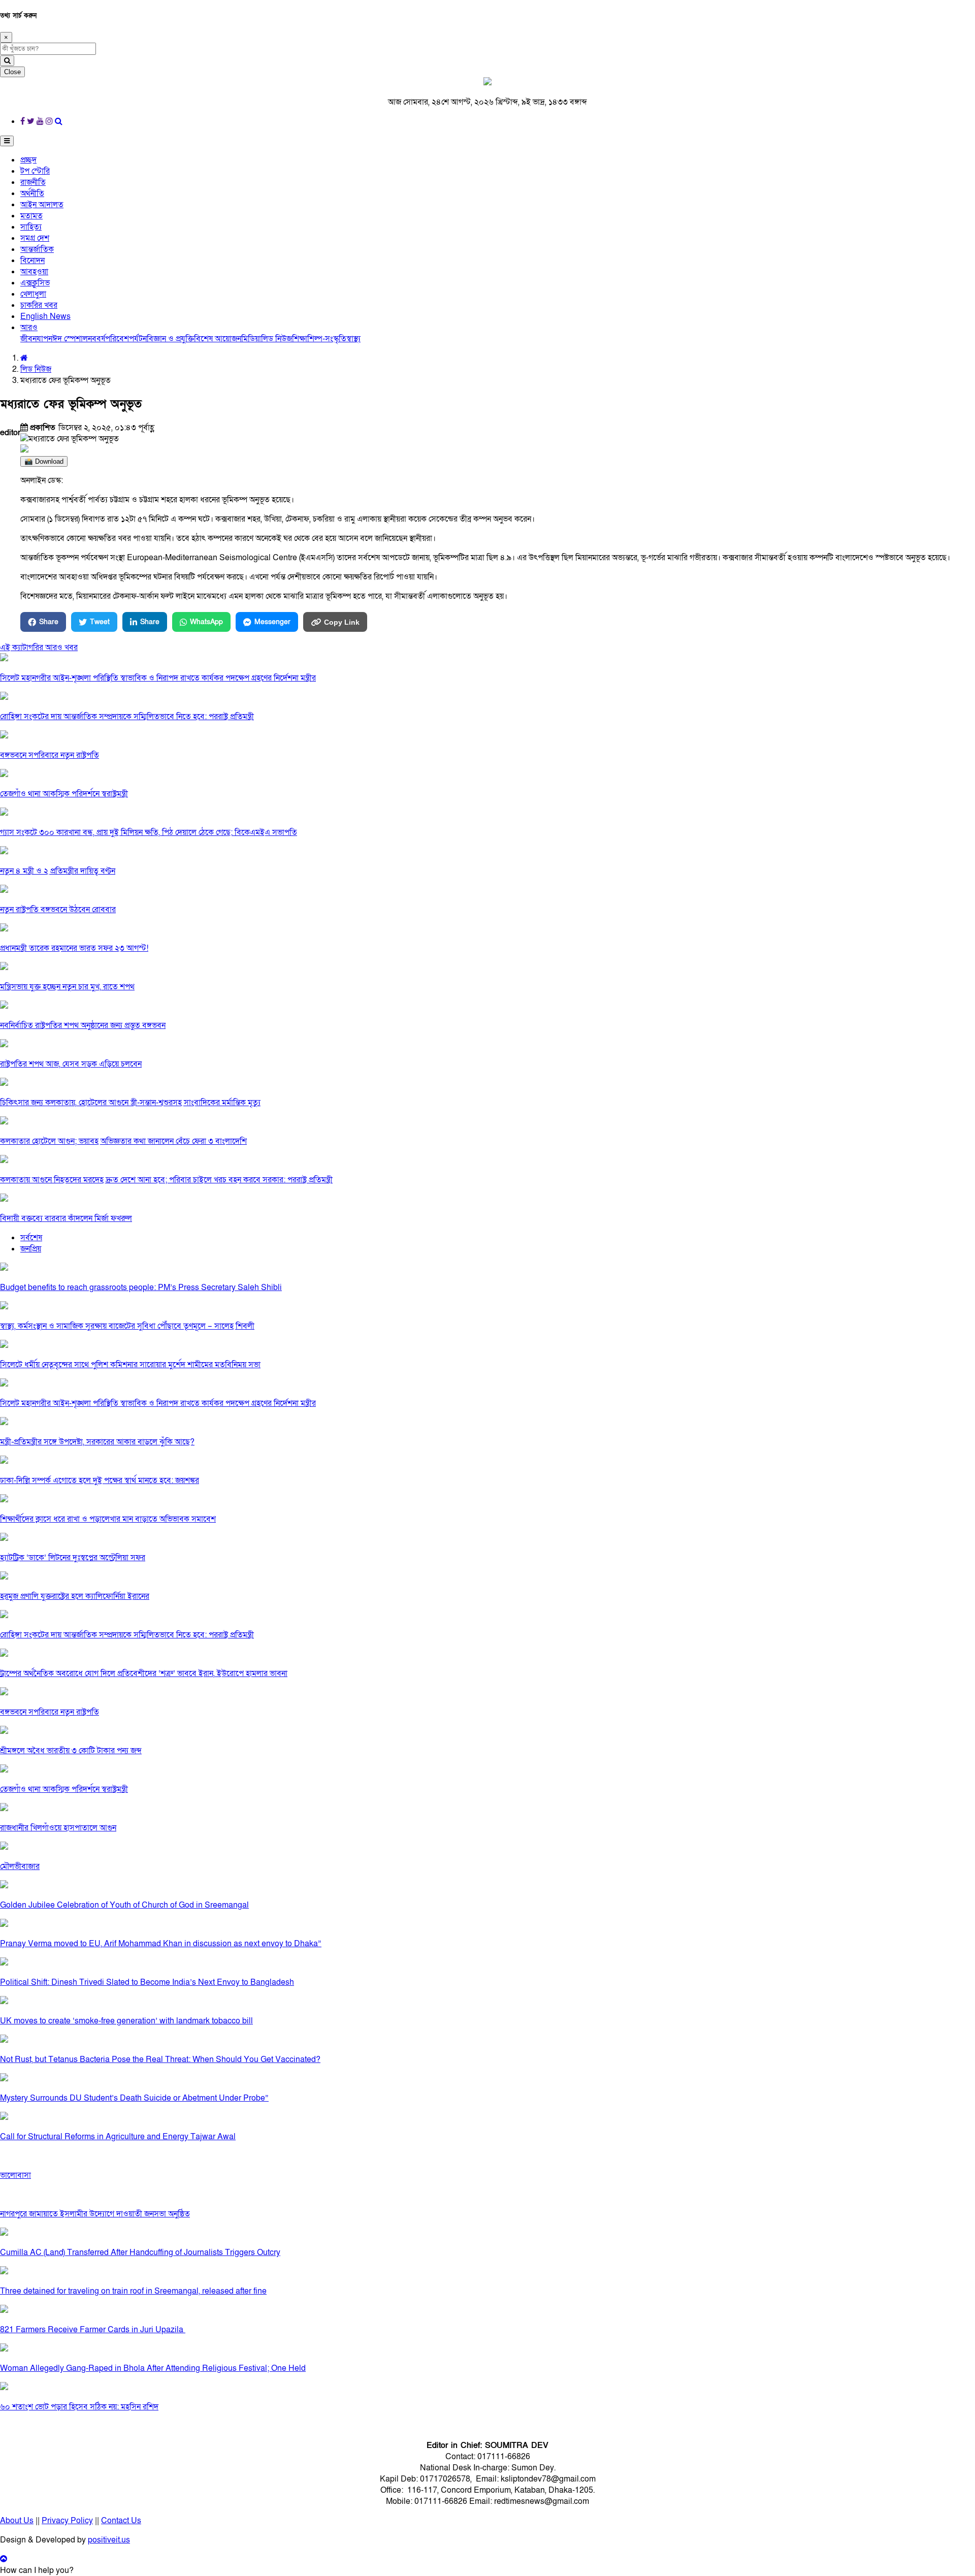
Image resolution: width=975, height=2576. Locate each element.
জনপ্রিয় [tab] (31, 1249)
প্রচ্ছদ (28, 160)
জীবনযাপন (36, 339)
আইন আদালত (42, 205)
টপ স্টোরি (35, 171)
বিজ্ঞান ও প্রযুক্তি (170, 339)
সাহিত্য (31, 227)
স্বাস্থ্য (353, 339)
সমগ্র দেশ (35, 238)
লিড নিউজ (277, 339)
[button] (37, 2570)
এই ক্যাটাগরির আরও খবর (39, 648)
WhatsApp (206, 622)
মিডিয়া (251, 339)
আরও (29, 328)
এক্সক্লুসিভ (35, 283)
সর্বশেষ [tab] (31, 1238)
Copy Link (342, 622)
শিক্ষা (300, 339)
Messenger (272, 622)
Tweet (100, 622)
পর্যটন (138, 339)
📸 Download (44, 461)
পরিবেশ (117, 339)
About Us (17, 2521)
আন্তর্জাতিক (37, 249)
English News (45, 316)
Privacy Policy (67, 2521)
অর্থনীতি (32, 194)
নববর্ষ (96, 339)
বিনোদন (32, 261)
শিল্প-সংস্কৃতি (327, 339)
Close (12, 72)
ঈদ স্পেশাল (70, 339)
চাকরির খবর (39, 305)
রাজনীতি (33, 182)
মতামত (31, 216)
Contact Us (121, 2521)
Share (49, 622)
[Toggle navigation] (7, 141)
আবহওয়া (34, 272)
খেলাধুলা (33, 294)
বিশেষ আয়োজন (218, 339)
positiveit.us (109, 2540)
